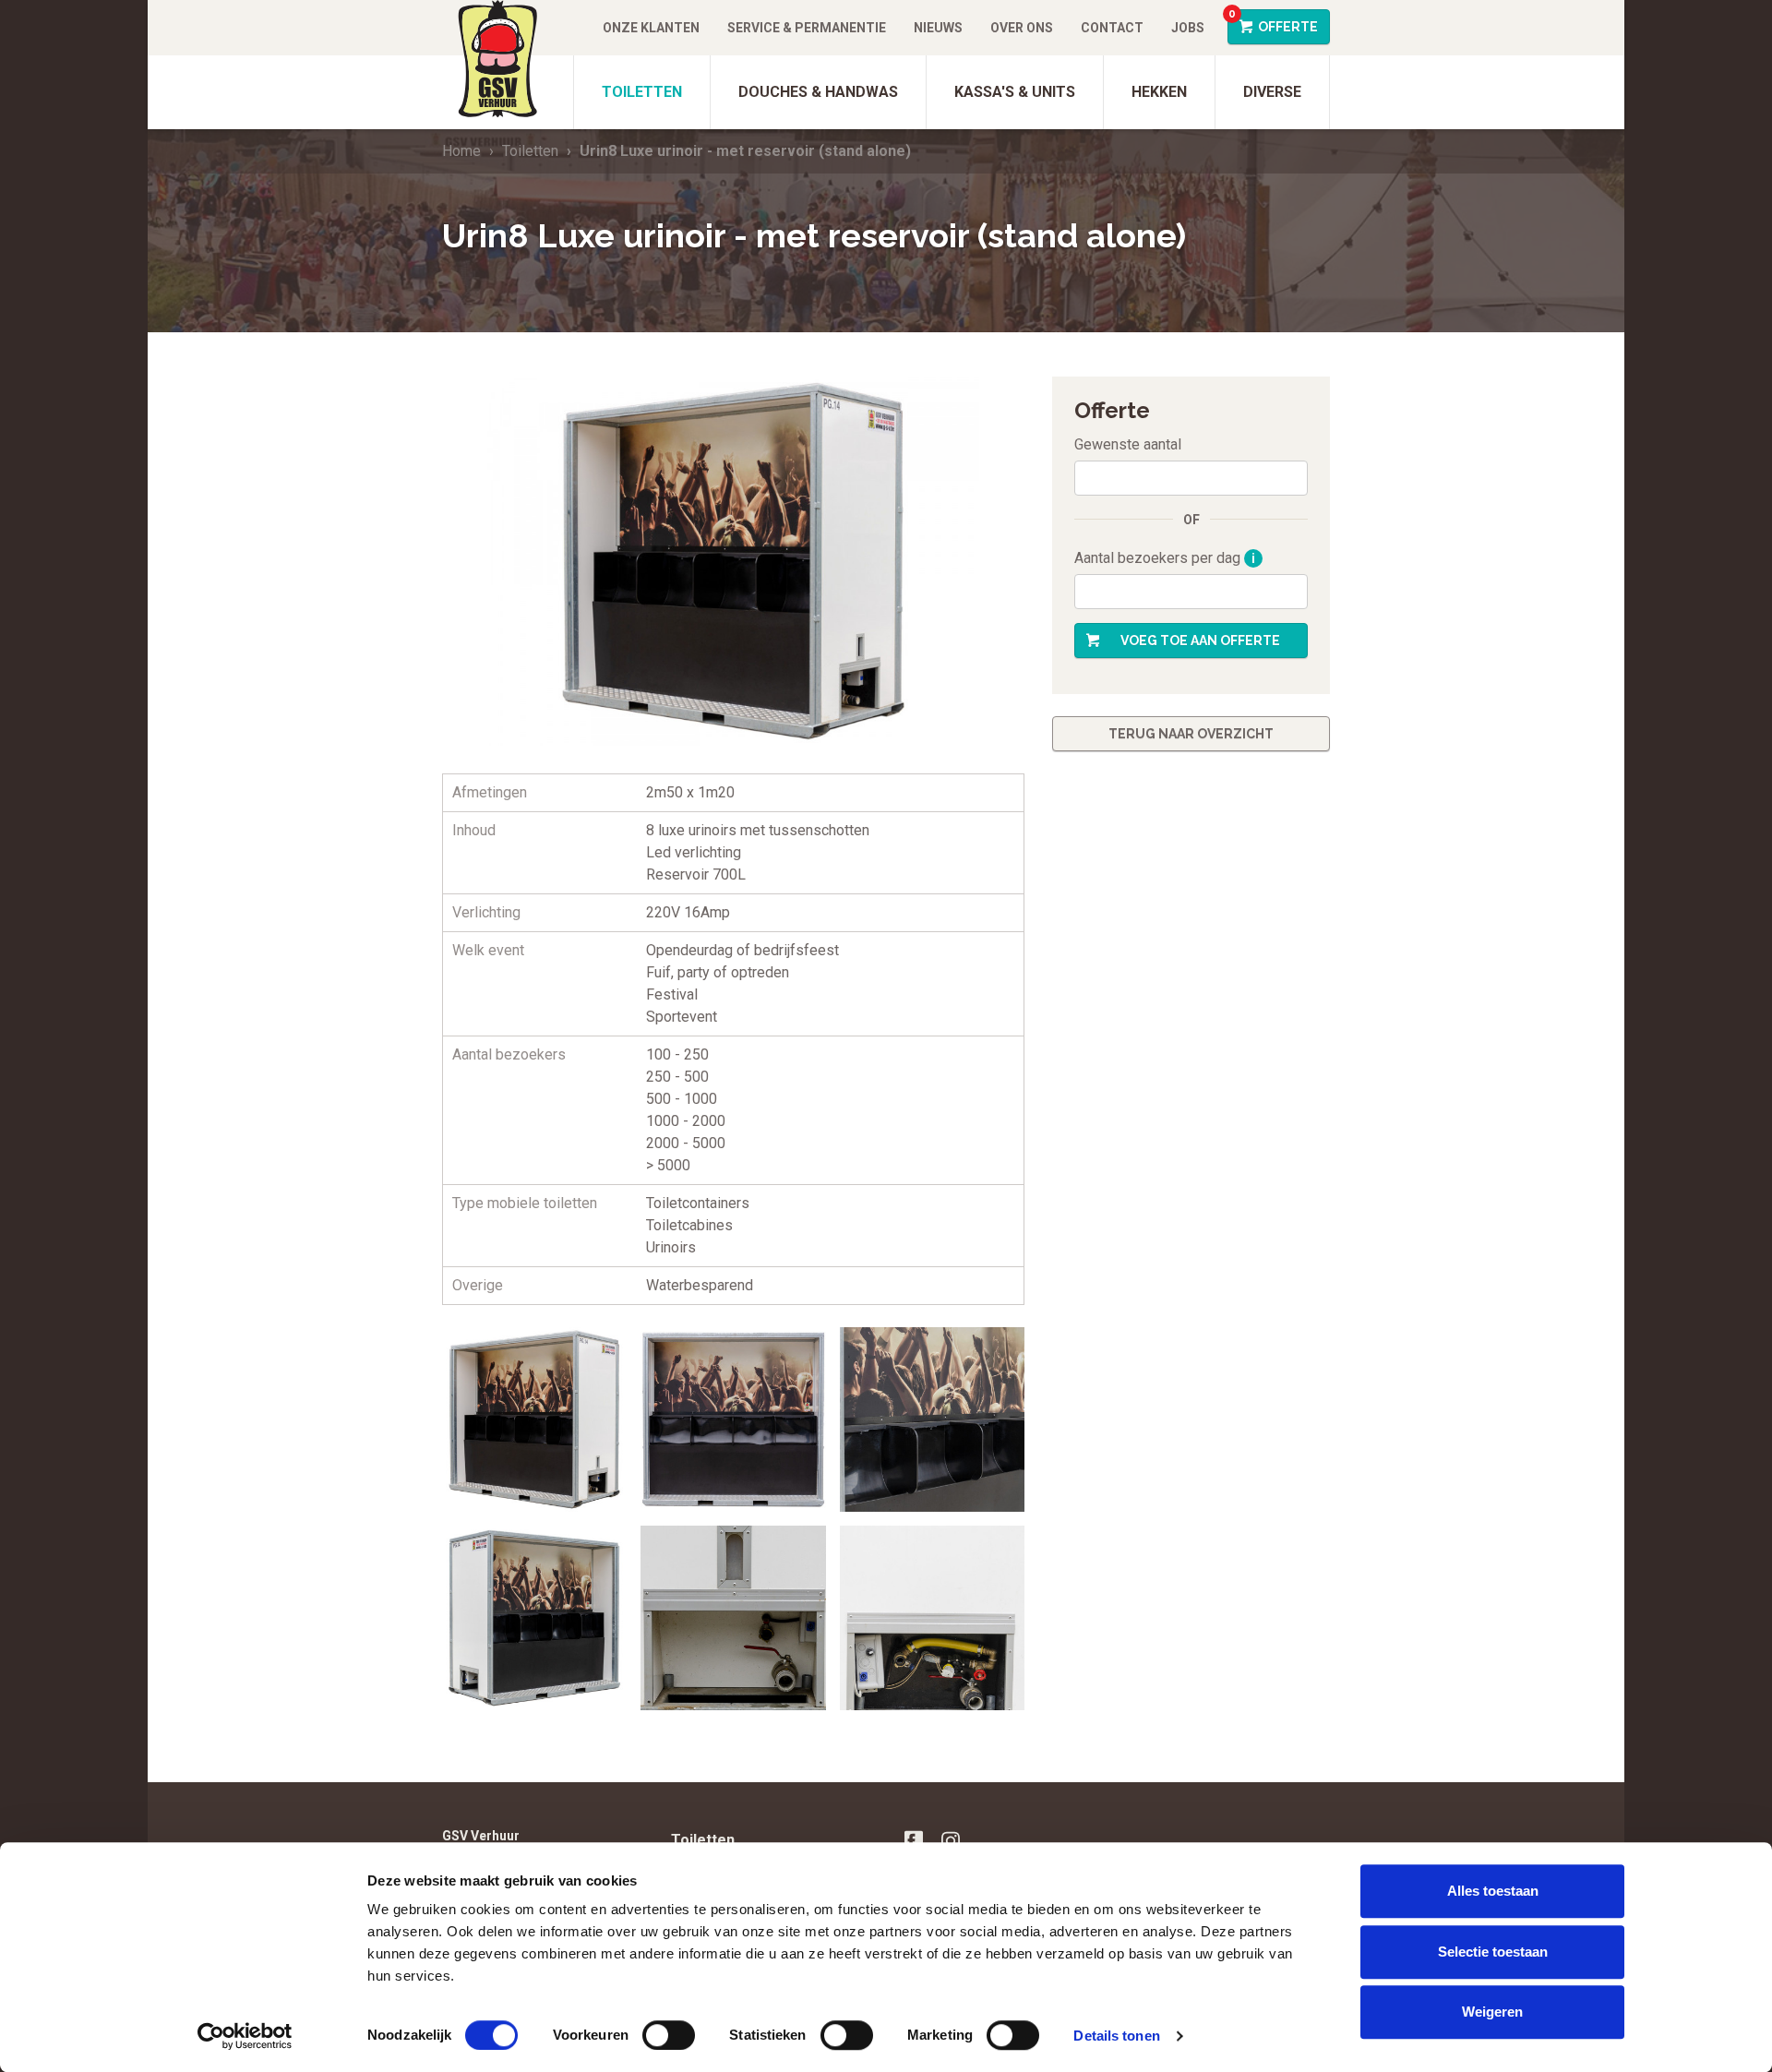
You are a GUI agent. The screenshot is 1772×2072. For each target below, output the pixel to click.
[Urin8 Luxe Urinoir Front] (534, 1419)
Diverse (1272, 92)
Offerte (1273, 22)
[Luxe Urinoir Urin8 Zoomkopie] (932, 1419)
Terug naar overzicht (1191, 734)
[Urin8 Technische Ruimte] (932, 1618)
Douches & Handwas (818, 92)
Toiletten (642, 92)
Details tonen (1116, 2036)
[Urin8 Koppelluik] (733, 1618)
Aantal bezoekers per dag (1165, 558)
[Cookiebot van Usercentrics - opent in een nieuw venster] (245, 2036)
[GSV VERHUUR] (497, 65)
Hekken (1159, 92)
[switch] (669, 2035)
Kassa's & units (1015, 92)
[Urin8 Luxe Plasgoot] (733, 1419)
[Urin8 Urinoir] (534, 1618)
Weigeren (1492, 2012)
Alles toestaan (1493, 1891)
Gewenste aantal (1128, 444)
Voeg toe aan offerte (1200, 641)
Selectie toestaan (1493, 1952)
